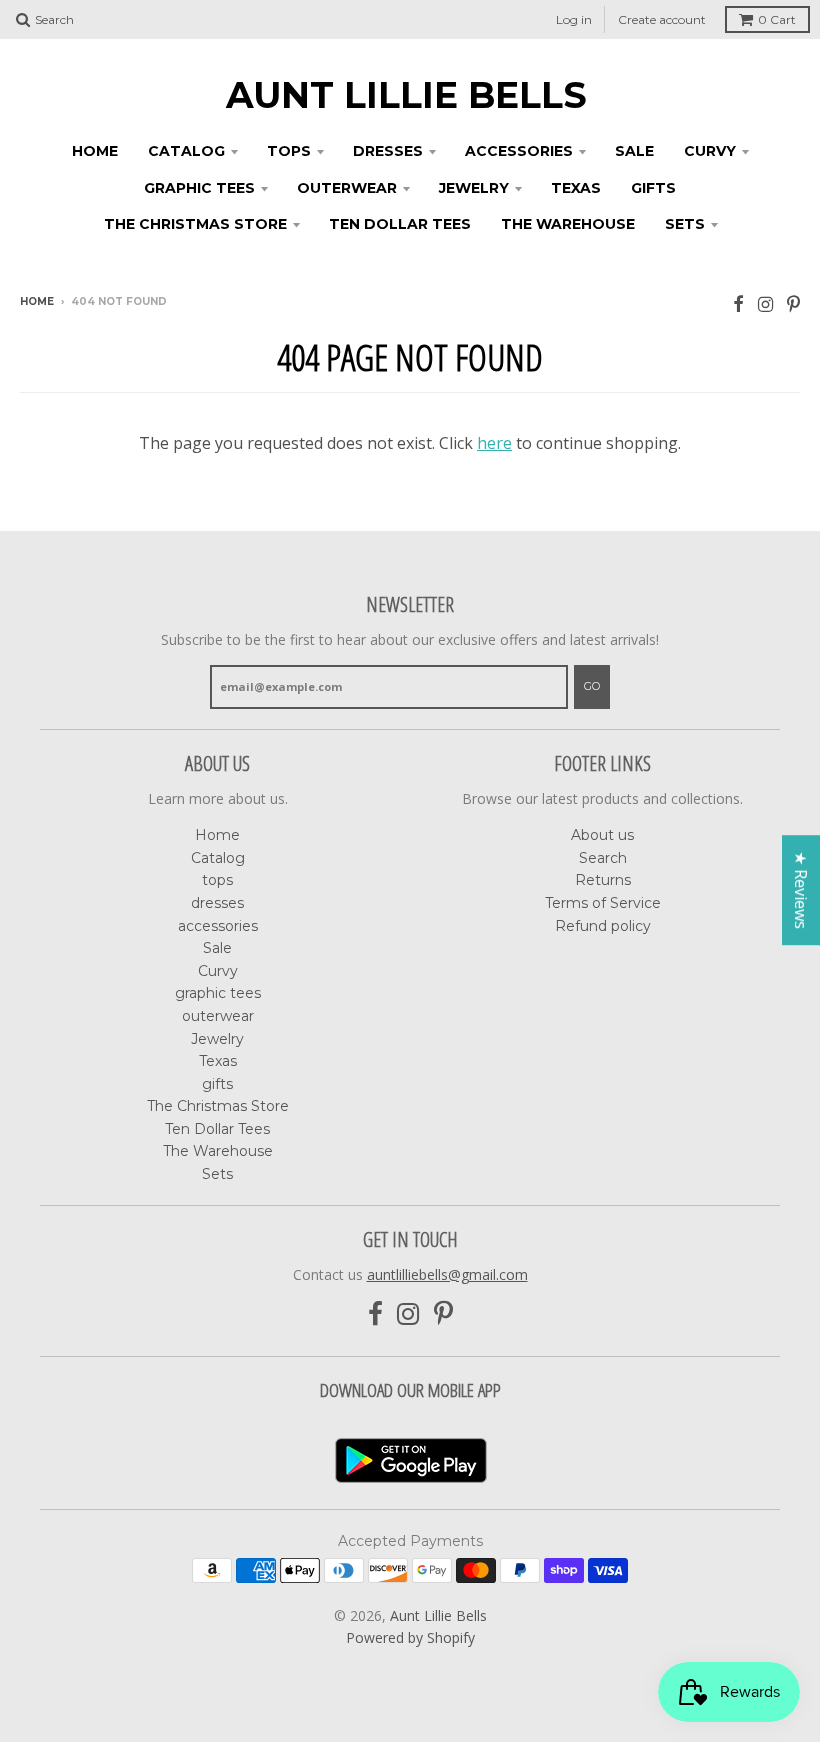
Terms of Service (603, 903)
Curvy (710, 151)
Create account (662, 19)
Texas (576, 188)
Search (603, 858)
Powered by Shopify (410, 1637)
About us (602, 835)
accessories (519, 151)
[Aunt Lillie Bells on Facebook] (738, 303)
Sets (685, 224)
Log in (574, 19)
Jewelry (474, 188)
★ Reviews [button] (801, 890)
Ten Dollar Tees (400, 224)
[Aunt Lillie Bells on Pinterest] (793, 303)
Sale (634, 151)
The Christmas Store (195, 224)
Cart (777, 19)
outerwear (347, 188)
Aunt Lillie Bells (406, 95)
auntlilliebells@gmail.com (447, 1274)
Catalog (186, 151)
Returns (603, 880)
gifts (653, 188)
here (494, 443)
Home (95, 151)
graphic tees (199, 188)
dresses (388, 151)
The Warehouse (568, 224)
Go (592, 686)
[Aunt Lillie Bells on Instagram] (765, 303)
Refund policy (603, 926)
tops (289, 151)
